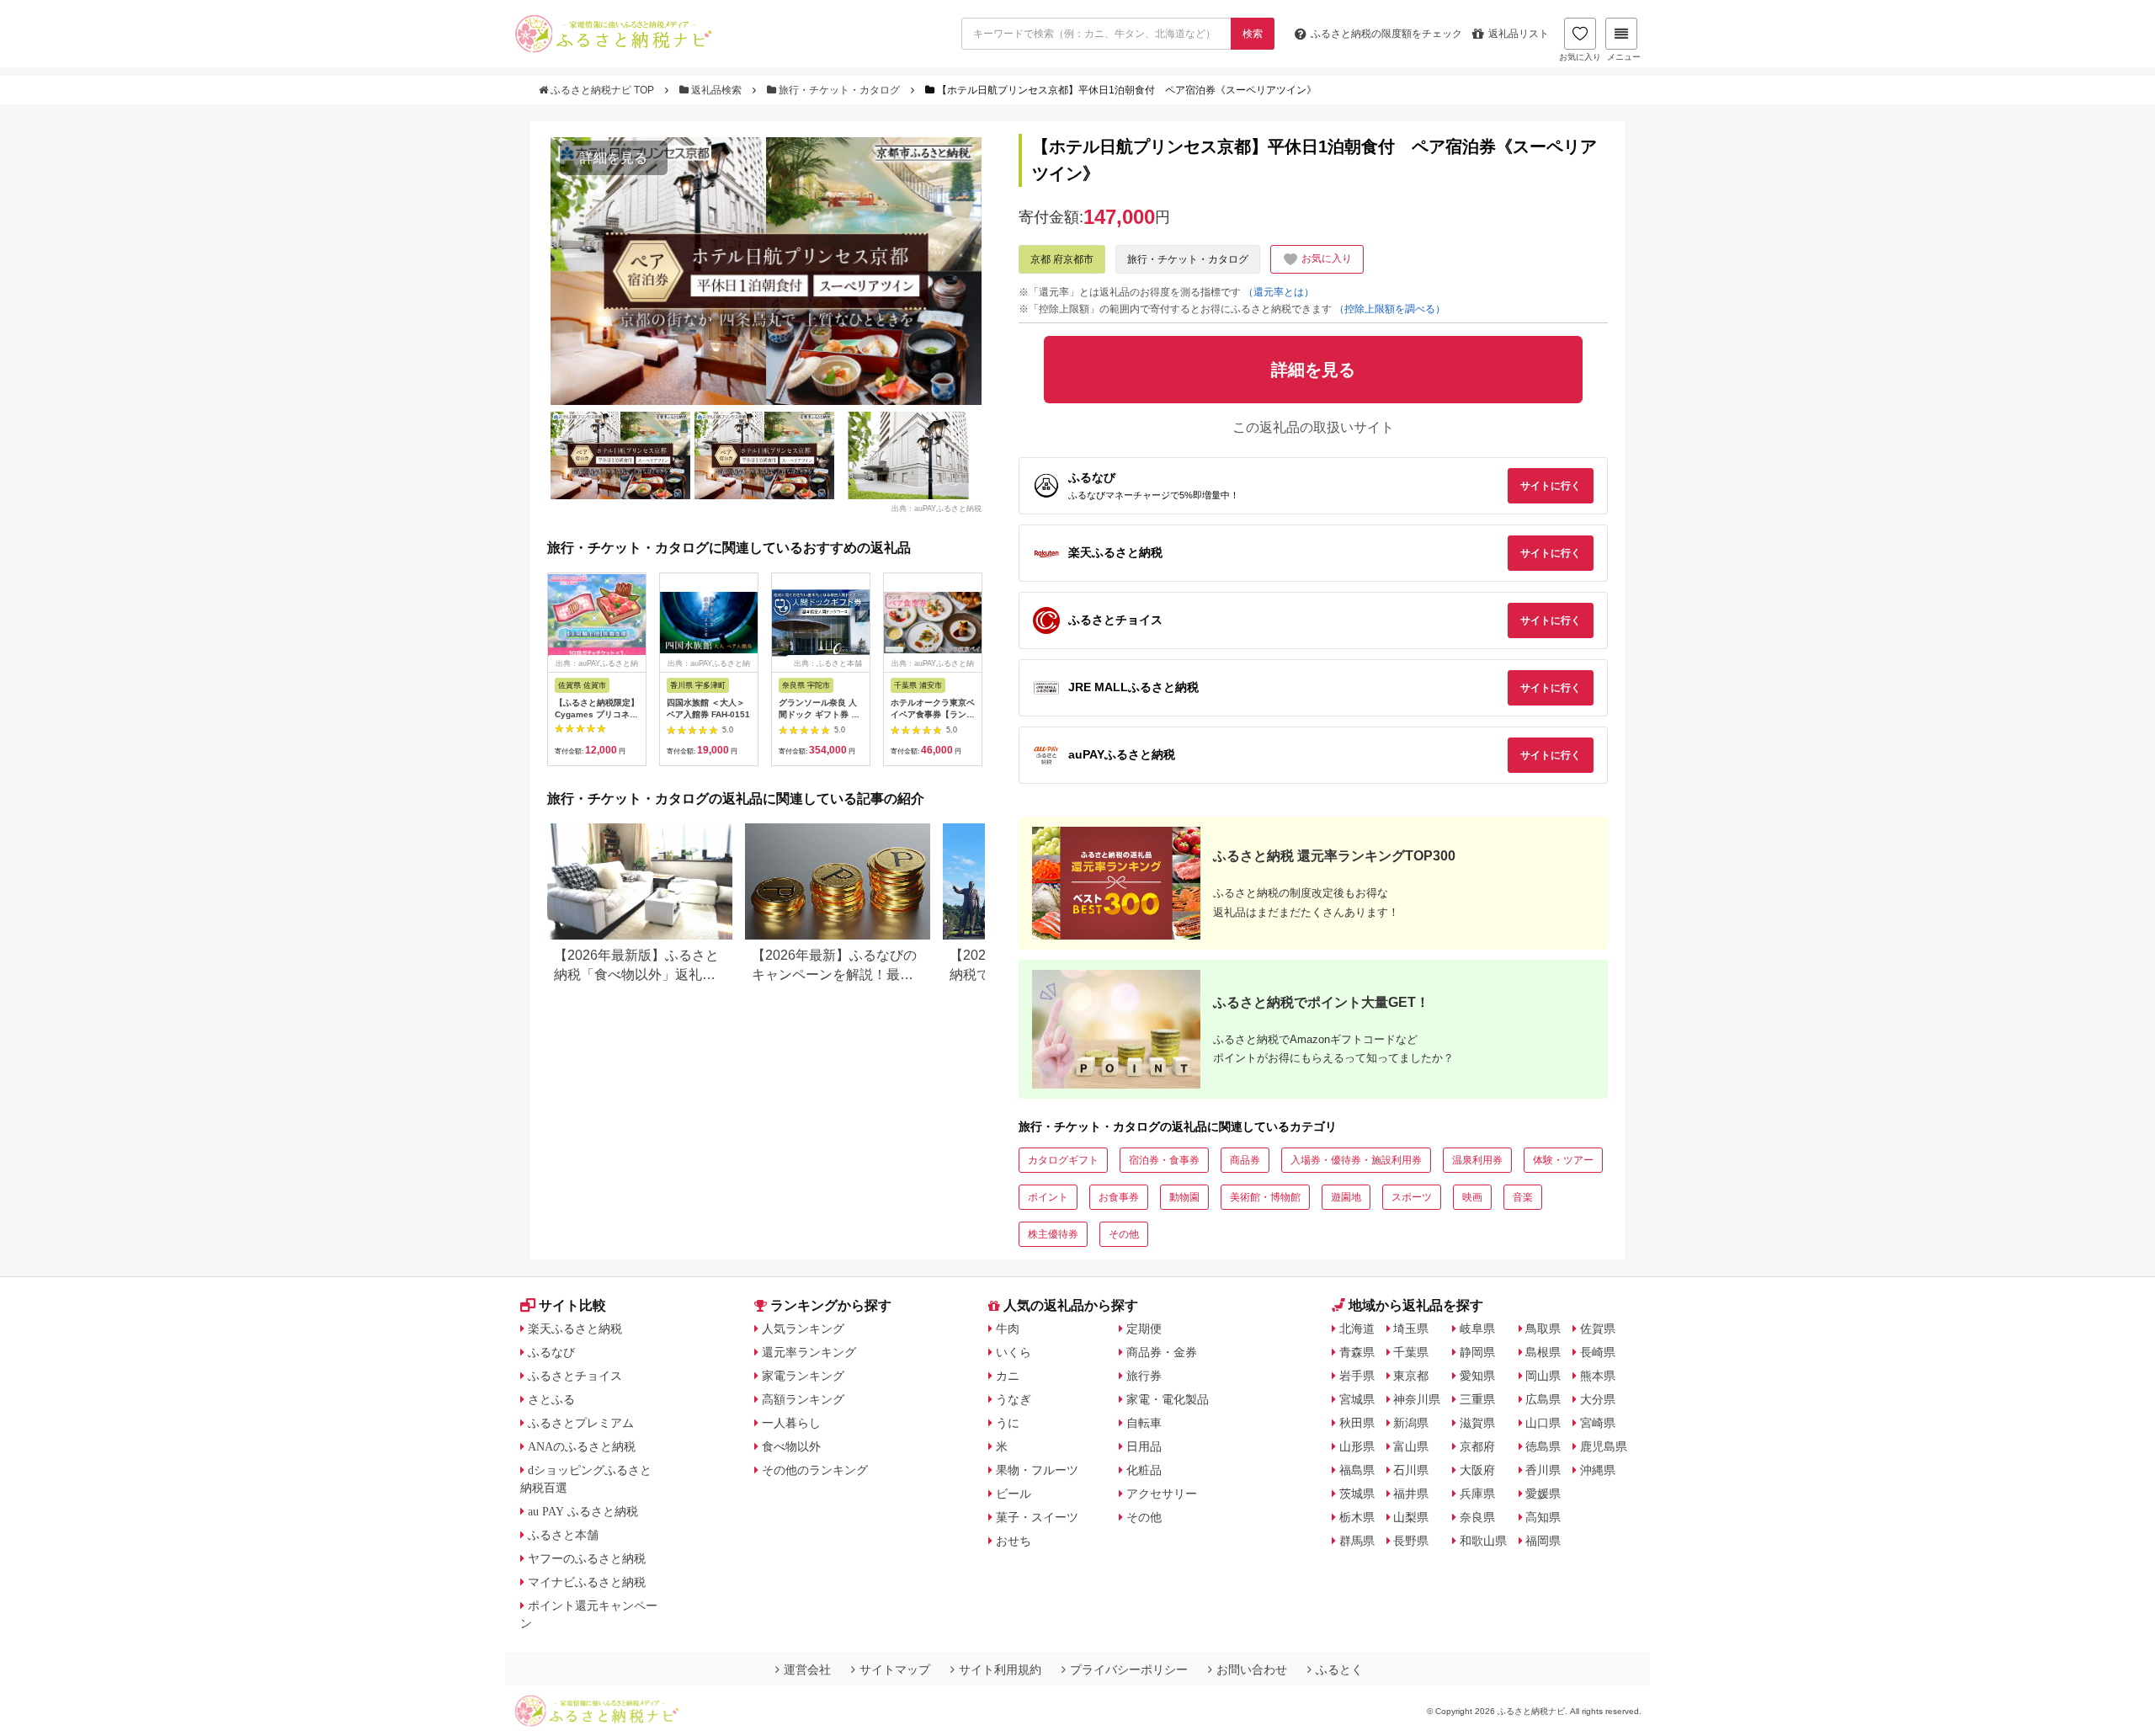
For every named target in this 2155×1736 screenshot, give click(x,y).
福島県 (1357, 1470)
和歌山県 (1483, 1541)
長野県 (1411, 1541)
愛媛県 (1543, 1494)
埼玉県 (1411, 1329)
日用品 (1144, 1446)
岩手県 (1357, 1376)
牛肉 (1008, 1329)
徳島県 (1543, 1446)
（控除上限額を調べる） (1390, 309)
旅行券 (1144, 1376)
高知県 (1543, 1517)
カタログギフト (1063, 1160)
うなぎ (1014, 1399)
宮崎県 (1598, 1423)
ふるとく (1339, 1669)
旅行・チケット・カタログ (839, 90)
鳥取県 (1543, 1329)
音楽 (1523, 1197)
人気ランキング (803, 1329)
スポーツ (1412, 1197)
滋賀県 (1477, 1423)
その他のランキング (815, 1470)
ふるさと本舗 (563, 1535)
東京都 (1411, 1376)
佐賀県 (1598, 1329)
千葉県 (1411, 1352)
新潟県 (1411, 1423)
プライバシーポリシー (1129, 1669)
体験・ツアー (1563, 1160)
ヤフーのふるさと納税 (587, 1558)
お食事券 (1119, 1197)
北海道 (1357, 1329)
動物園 (1184, 1197)
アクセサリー (1162, 1494)
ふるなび (551, 1352)
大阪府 (1477, 1470)
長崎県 (1598, 1352)
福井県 (1411, 1494)
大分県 (1598, 1399)
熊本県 (1598, 1376)
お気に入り (1580, 57)
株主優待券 (1053, 1234)
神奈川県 (1417, 1399)
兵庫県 (1477, 1494)
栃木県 (1357, 1517)
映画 (1472, 1197)
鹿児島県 (1604, 1446)
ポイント (1048, 1197)
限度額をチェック (1386, 34)
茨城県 (1357, 1494)
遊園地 (1346, 1197)
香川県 (1543, 1470)
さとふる (551, 1399)
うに (1008, 1423)
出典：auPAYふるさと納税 (936, 509)
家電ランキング (803, 1376)
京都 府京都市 (1062, 259)
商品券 (1245, 1160)
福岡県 (1543, 1541)
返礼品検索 (716, 90)
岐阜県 (1477, 1329)
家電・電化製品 (1168, 1399)
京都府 (1477, 1446)
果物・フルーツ (1037, 1470)
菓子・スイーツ (1037, 1517)
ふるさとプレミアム (581, 1423)
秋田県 (1357, 1423)
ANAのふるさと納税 (582, 1446)
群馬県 (1357, 1541)
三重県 (1477, 1399)
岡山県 (1543, 1376)
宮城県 (1357, 1399)
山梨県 (1411, 1517)
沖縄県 (1598, 1470)
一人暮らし (791, 1423)
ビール (1014, 1494)
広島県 (1543, 1399)
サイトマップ (895, 1669)
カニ (1008, 1376)
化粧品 (1144, 1470)
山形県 (1357, 1446)
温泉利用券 (1477, 1160)
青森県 (1357, 1352)
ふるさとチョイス (575, 1376)
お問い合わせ (1252, 1669)
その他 (1124, 1234)
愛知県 (1477, 1376)
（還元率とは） (1279, 292)
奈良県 (1477, 1517)
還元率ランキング (809, 1352)
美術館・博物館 (1265, 1197)
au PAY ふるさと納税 (583, 1511)
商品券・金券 (1162, 1352)
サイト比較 (572, 1305)
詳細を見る (614, 158)
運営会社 (807, 1669)
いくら (1014, 1352)
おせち (1014, 1541)
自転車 (1144, 1423)
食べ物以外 (791, 1446)
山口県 (1543, 1423)
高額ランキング (803, 1399)
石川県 (1411, 1470)
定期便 (1144, 1329)
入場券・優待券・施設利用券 (1356, 1160)
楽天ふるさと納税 (575, 1329)
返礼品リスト (1519, 34)
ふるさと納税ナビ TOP (602, 90)
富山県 (1411, 1446)
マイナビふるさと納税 (587, 1582)
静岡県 (1477, 1352)
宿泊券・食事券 (1164, 1160)
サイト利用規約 (1000, 1669)
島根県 (1543, 1352)
